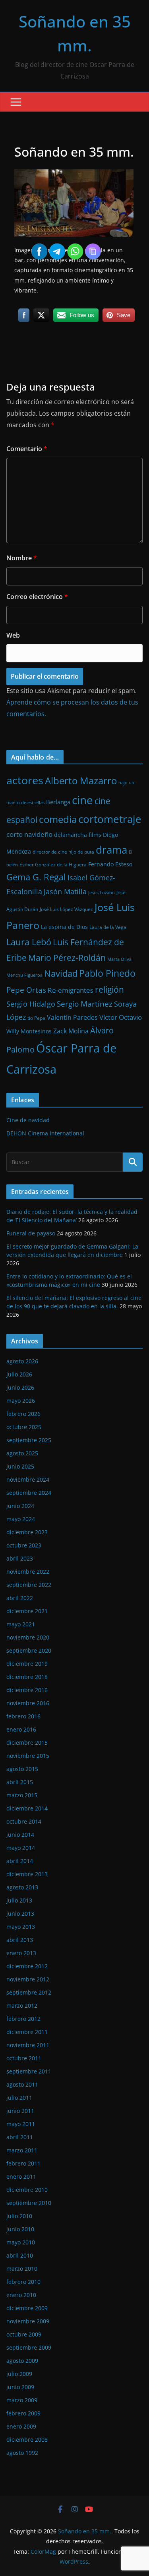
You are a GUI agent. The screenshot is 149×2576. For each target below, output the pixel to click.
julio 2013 (19, 1900)
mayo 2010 (21, 2242)
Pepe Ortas (26, 990)
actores (25, 780)
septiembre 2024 (29, 1493)
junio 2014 (20, 1835)
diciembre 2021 (27, 1611)
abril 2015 (20, 1782)
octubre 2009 (24, 2334)
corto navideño (29, 834)
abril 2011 (20, 2137)
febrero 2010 (23, 2282)
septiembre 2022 (29, 1585)
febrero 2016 (23, 1716)
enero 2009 (21, 2426)
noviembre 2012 (28, 1979)
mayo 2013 (21, 1927)
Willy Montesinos (29, 1031)
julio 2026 (19, 1374)
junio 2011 (20, 2111)
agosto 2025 (22, 1453)
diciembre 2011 (27, 2032)
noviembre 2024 (28, 1479)
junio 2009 (20, 2387)
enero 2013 (21, 1953)
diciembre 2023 (27, 1532)
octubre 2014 (24, 1821)
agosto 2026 (22, 1361)
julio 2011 (19, 2098)
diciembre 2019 (27, 1664)
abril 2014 (20, 1861)
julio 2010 (19, 2216)
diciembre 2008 (27, 2440)
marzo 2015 (22, 1795)
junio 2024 (20, 1506)
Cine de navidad (28, 1120)
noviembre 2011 (28, 2045)
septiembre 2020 (29, 1650)
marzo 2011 (22, 2150)
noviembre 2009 (28, 2321)
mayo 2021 (21, 1624)
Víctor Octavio (121, 1017)
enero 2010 (21, 2295)
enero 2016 (21, 1729)
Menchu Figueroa (24, 975)
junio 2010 (20, 2229)
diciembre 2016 (27, 1690)
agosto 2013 (22, 1887)
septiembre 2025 (29, 1440)
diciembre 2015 (27, 1743)
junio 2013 (20, 1913)
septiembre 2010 (29, 2203)
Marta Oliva (119, 959)
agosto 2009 (22, 2361)
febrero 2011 (23, 2163)
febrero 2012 (23, 2019)
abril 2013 (20, 1940)
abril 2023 (20, 1558)
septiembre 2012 (29, 1992)
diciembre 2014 (27, 1808)
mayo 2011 (21, 2124)
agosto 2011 (22, 2084)
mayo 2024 (21, 1519)
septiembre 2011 (29, 2071)
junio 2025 (20, 1466)
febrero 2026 (23, 1414)
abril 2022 (20, 1598)
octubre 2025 (24, 1427)
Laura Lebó (29, 942)
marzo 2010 (22, 2269)
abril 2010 (20, 2255)
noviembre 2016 (28, 1703)
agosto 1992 (22, 2453)
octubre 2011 (24, 2058)
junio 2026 (20, 1387)
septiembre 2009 (29, 2347)
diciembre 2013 (27, 1874)
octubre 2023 (24, 1545)
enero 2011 (21, 2176)
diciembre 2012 (27, 1966)
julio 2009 (19, 2374)
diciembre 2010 (27, 2190)
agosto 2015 (22, 1769)
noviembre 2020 (28, 1637)
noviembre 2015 (28, 1756)
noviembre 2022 (28, 1572)
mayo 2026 (21, 1401)
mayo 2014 (21, 1848)
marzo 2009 (22, 2400)
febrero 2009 (23, 2413)
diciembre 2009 (27, 2308)
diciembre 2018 (27, 1677)
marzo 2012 (22, 2006)
